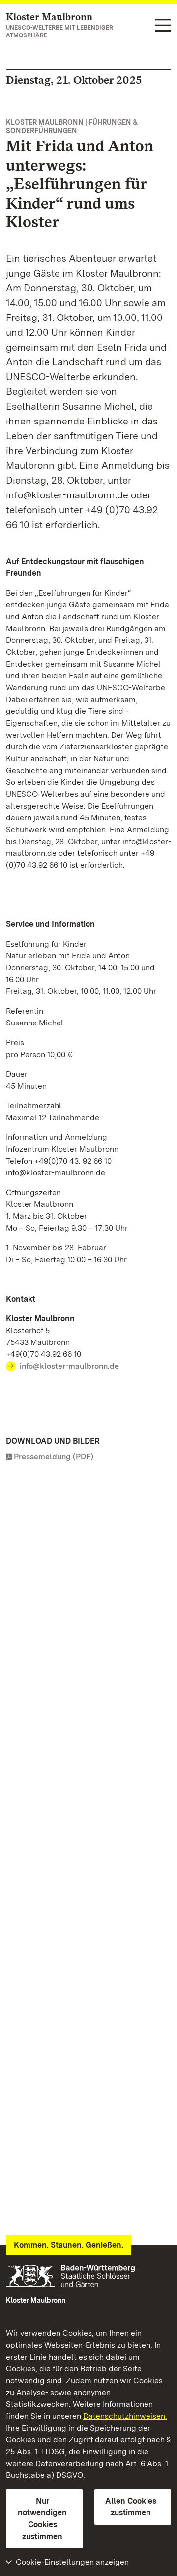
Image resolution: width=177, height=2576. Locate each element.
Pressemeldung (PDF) (54, 1457)
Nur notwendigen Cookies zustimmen (42, 2519)
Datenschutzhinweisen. (125, 2416)
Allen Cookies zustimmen (131, 2507)
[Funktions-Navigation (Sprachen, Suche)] (163, 26)
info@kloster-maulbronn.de (69, 1366)
